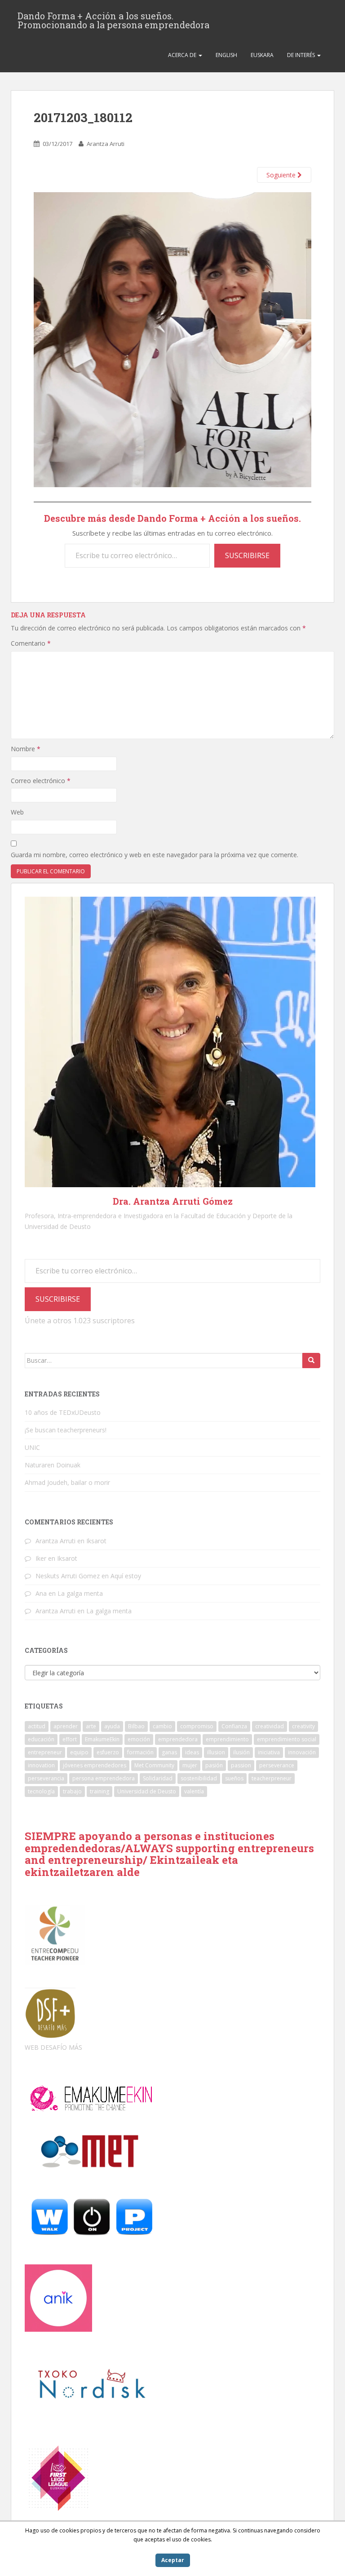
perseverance (277, 1765)
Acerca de (183, 55)
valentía (194, 1791)
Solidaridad (158, 1778)
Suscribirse (247, 555)
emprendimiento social (287, 1739)
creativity (303, 1726)
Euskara (262, 55)
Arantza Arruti (106, 144)
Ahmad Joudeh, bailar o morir (67, 1482)
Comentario (31, 643)
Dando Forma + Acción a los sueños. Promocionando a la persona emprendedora (113, 18)
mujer (190, 1765)
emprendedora (178, 1739)
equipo (79, 1752)
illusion (216, 1752)
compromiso (197, 1726)
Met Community (154, 1765)
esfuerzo (108, 1752)
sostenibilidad (199, 1778)
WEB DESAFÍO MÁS (53, 2047)
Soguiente (282, 175)
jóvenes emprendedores (95, 1765)
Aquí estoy (126, 1576)
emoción (139, 1739)
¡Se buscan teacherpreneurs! (66, 1430)
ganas (169, 1752)
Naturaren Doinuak (53, 1465)
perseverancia (46, 1778)
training (100, 1791)
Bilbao (136, 1726)
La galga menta (80, 1593)
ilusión (241, 1752)
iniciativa (269, 1752)
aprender (66, 1726)
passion (241, 1765)
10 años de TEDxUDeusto (63, 1412)
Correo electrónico (41, 781)
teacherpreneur (272, 1778)
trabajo (72, 1791)
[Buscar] (311, 1361)
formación (140, 1752)
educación (41, 1739)
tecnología (41, 1791)
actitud (37, 1726)
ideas (192, 1752)
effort (70, 1739)
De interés (302, 55)
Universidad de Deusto (147, 1791)
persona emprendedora (104, 1778)
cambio (162, 1726)
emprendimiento (227, 1739)
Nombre (26, 749)
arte (91, 1726)
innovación (302, 1752)
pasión (214, 1765)
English (226, 55)
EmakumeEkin (102, 1739)
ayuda (112, 1726)
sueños (234, 1778)
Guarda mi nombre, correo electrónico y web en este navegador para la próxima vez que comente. (155, 855)
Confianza (234, 1726)
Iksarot (96, 1541)
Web (17, 812)
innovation (41, 1765)
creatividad (270, 1726)
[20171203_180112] (172, 339)
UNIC (32, 1447)
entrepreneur (45, 1752)
